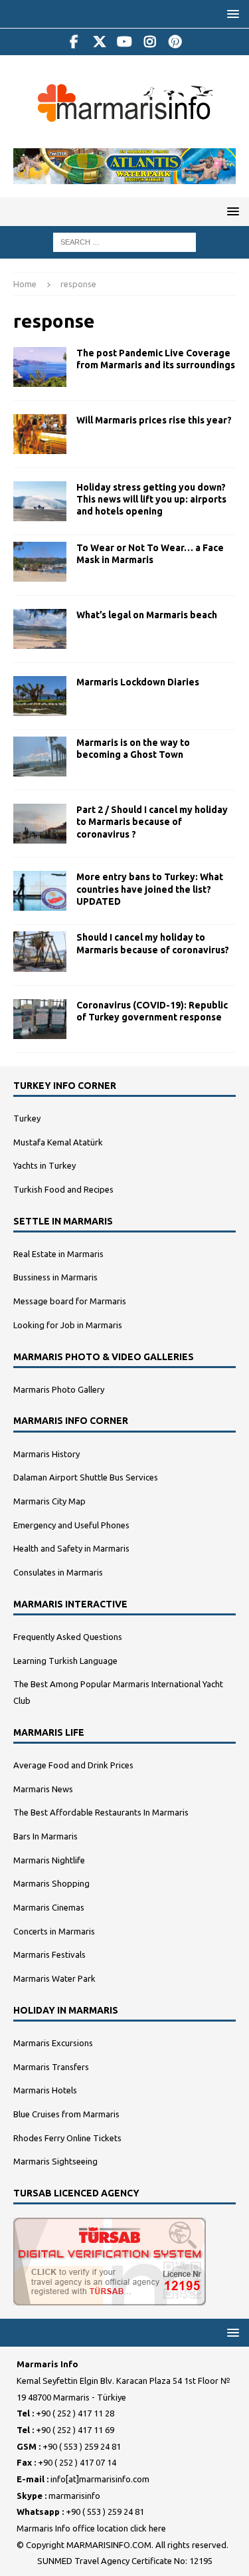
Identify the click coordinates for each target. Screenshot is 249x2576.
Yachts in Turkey (44, 1165)
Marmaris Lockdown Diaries (138, 682)
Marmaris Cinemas (49, 1907)
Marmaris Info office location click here (91, 2528)
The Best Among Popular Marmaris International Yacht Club (118, 1692)
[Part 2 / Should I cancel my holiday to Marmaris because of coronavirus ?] (40, 824)
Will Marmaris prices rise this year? (154, 420)
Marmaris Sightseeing (55, 2161)
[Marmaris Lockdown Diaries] (40, 696)
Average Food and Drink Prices (73, 1765)
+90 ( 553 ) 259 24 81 (82, 2446)
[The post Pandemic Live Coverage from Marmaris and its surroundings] (40, 367)
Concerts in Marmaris (54, 1931)
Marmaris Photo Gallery (59, 1389)
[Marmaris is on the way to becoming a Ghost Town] (40, 757)
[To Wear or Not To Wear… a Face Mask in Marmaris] (40, 562)
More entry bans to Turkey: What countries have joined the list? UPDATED (150, 889)
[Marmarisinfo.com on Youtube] (124, 42)
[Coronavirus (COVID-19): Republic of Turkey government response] (40, 1019)
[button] (231, 14)
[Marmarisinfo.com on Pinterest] (175, 42)
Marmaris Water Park (54, 1978)
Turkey (27, 1118)
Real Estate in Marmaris (58, 1254)
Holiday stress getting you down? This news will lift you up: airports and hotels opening (151, 499)
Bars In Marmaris (45, 1836)
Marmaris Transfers (51, 2067)
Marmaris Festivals (49, 1954)
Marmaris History (46, 1454)
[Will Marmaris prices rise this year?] (40, 434)
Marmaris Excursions (53, 2043)
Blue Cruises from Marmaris (66, 2114)
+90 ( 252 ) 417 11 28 (75, 2413)
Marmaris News (43, 1789)
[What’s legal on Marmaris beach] (40, 629)
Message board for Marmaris (70, 1301)
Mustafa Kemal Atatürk (58, 1142)
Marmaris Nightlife (49, 1860)
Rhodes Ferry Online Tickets (67, 2138)
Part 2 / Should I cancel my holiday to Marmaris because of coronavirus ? (152, 822)
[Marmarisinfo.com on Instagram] (150, 42)
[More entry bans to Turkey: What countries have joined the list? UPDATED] (40, 891)
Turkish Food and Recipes (63, 1189)
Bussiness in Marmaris (55, 1277)
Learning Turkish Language (65, 1661)
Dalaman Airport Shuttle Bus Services (86, 1477)
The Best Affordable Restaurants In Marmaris (101, 1812)
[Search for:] (124, 241)
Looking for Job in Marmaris (68, 1325)
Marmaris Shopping (51, 1883)
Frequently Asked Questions (68, 1637)
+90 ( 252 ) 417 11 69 (75, 2430)
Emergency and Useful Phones (71, 1525)
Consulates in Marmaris (58, 1572)
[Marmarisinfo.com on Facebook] (74, 42)
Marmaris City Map (49, 1501)
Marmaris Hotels (45, 2090)
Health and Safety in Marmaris (71, 1548)
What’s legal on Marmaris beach (147, 615)
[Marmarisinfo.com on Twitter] (99, 42)
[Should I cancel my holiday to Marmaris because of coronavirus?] (40, 951)
